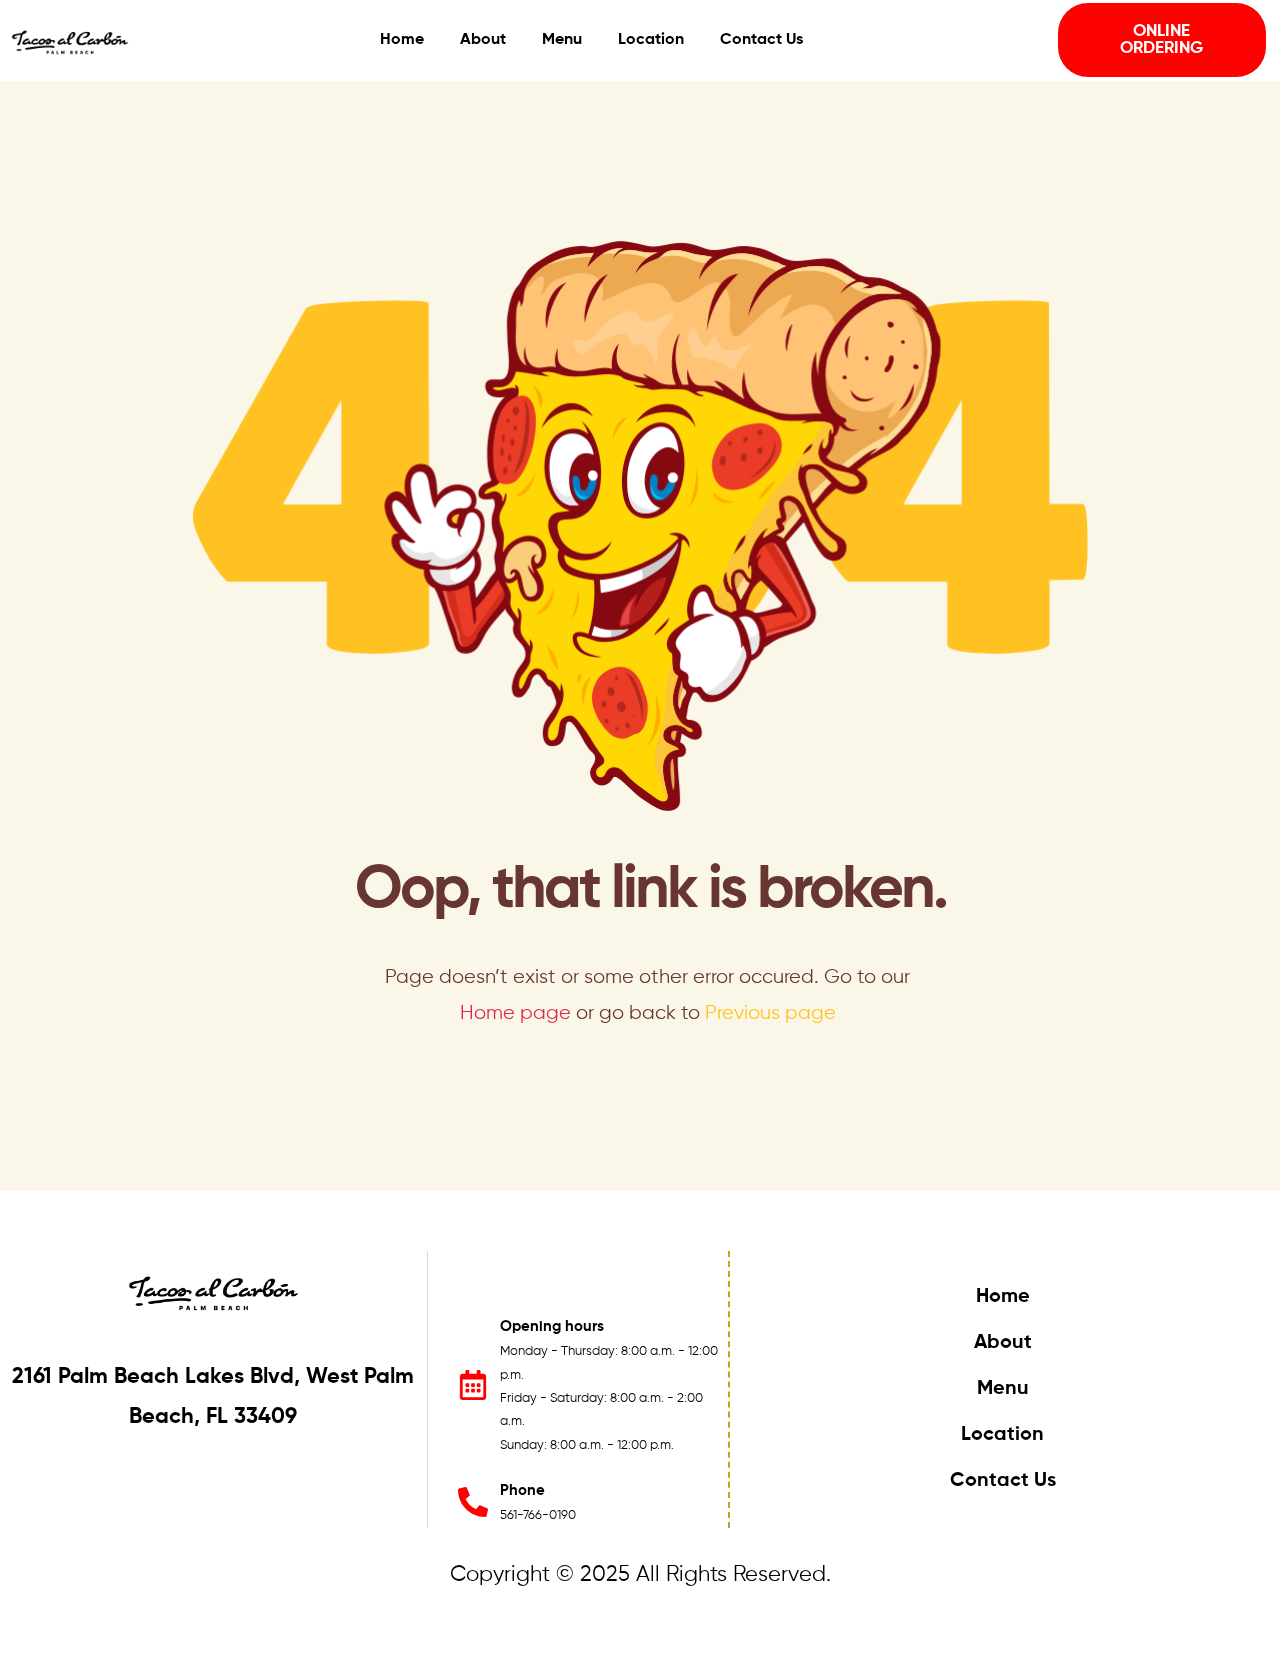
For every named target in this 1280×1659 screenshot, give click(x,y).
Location (1002, 1435)
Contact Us (1003, 1481)
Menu (1003, 1389)
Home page (515, 1013)
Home (1003, 1297)
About (1003, 1343)
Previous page (770, 1013)
